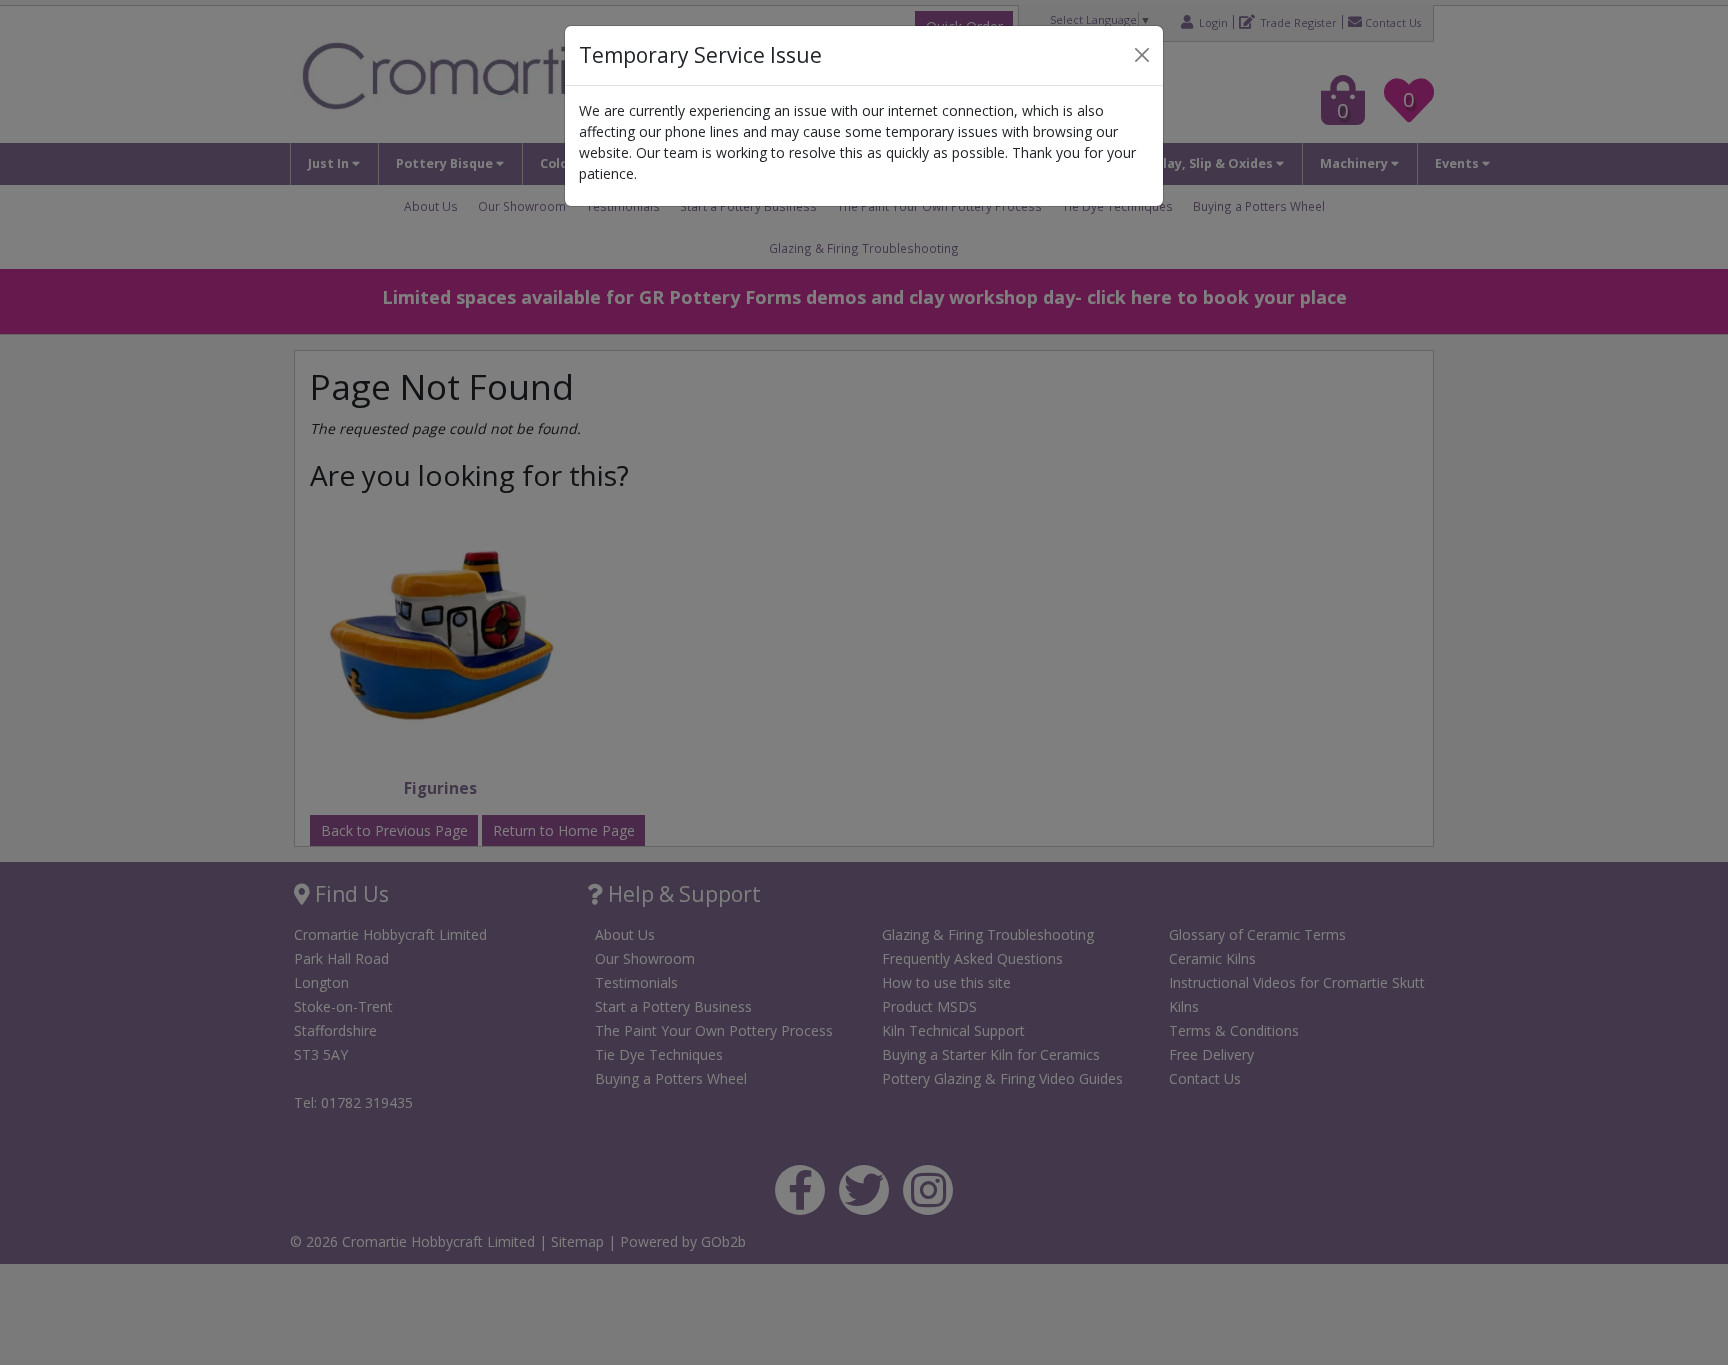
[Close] (1142, 55)
